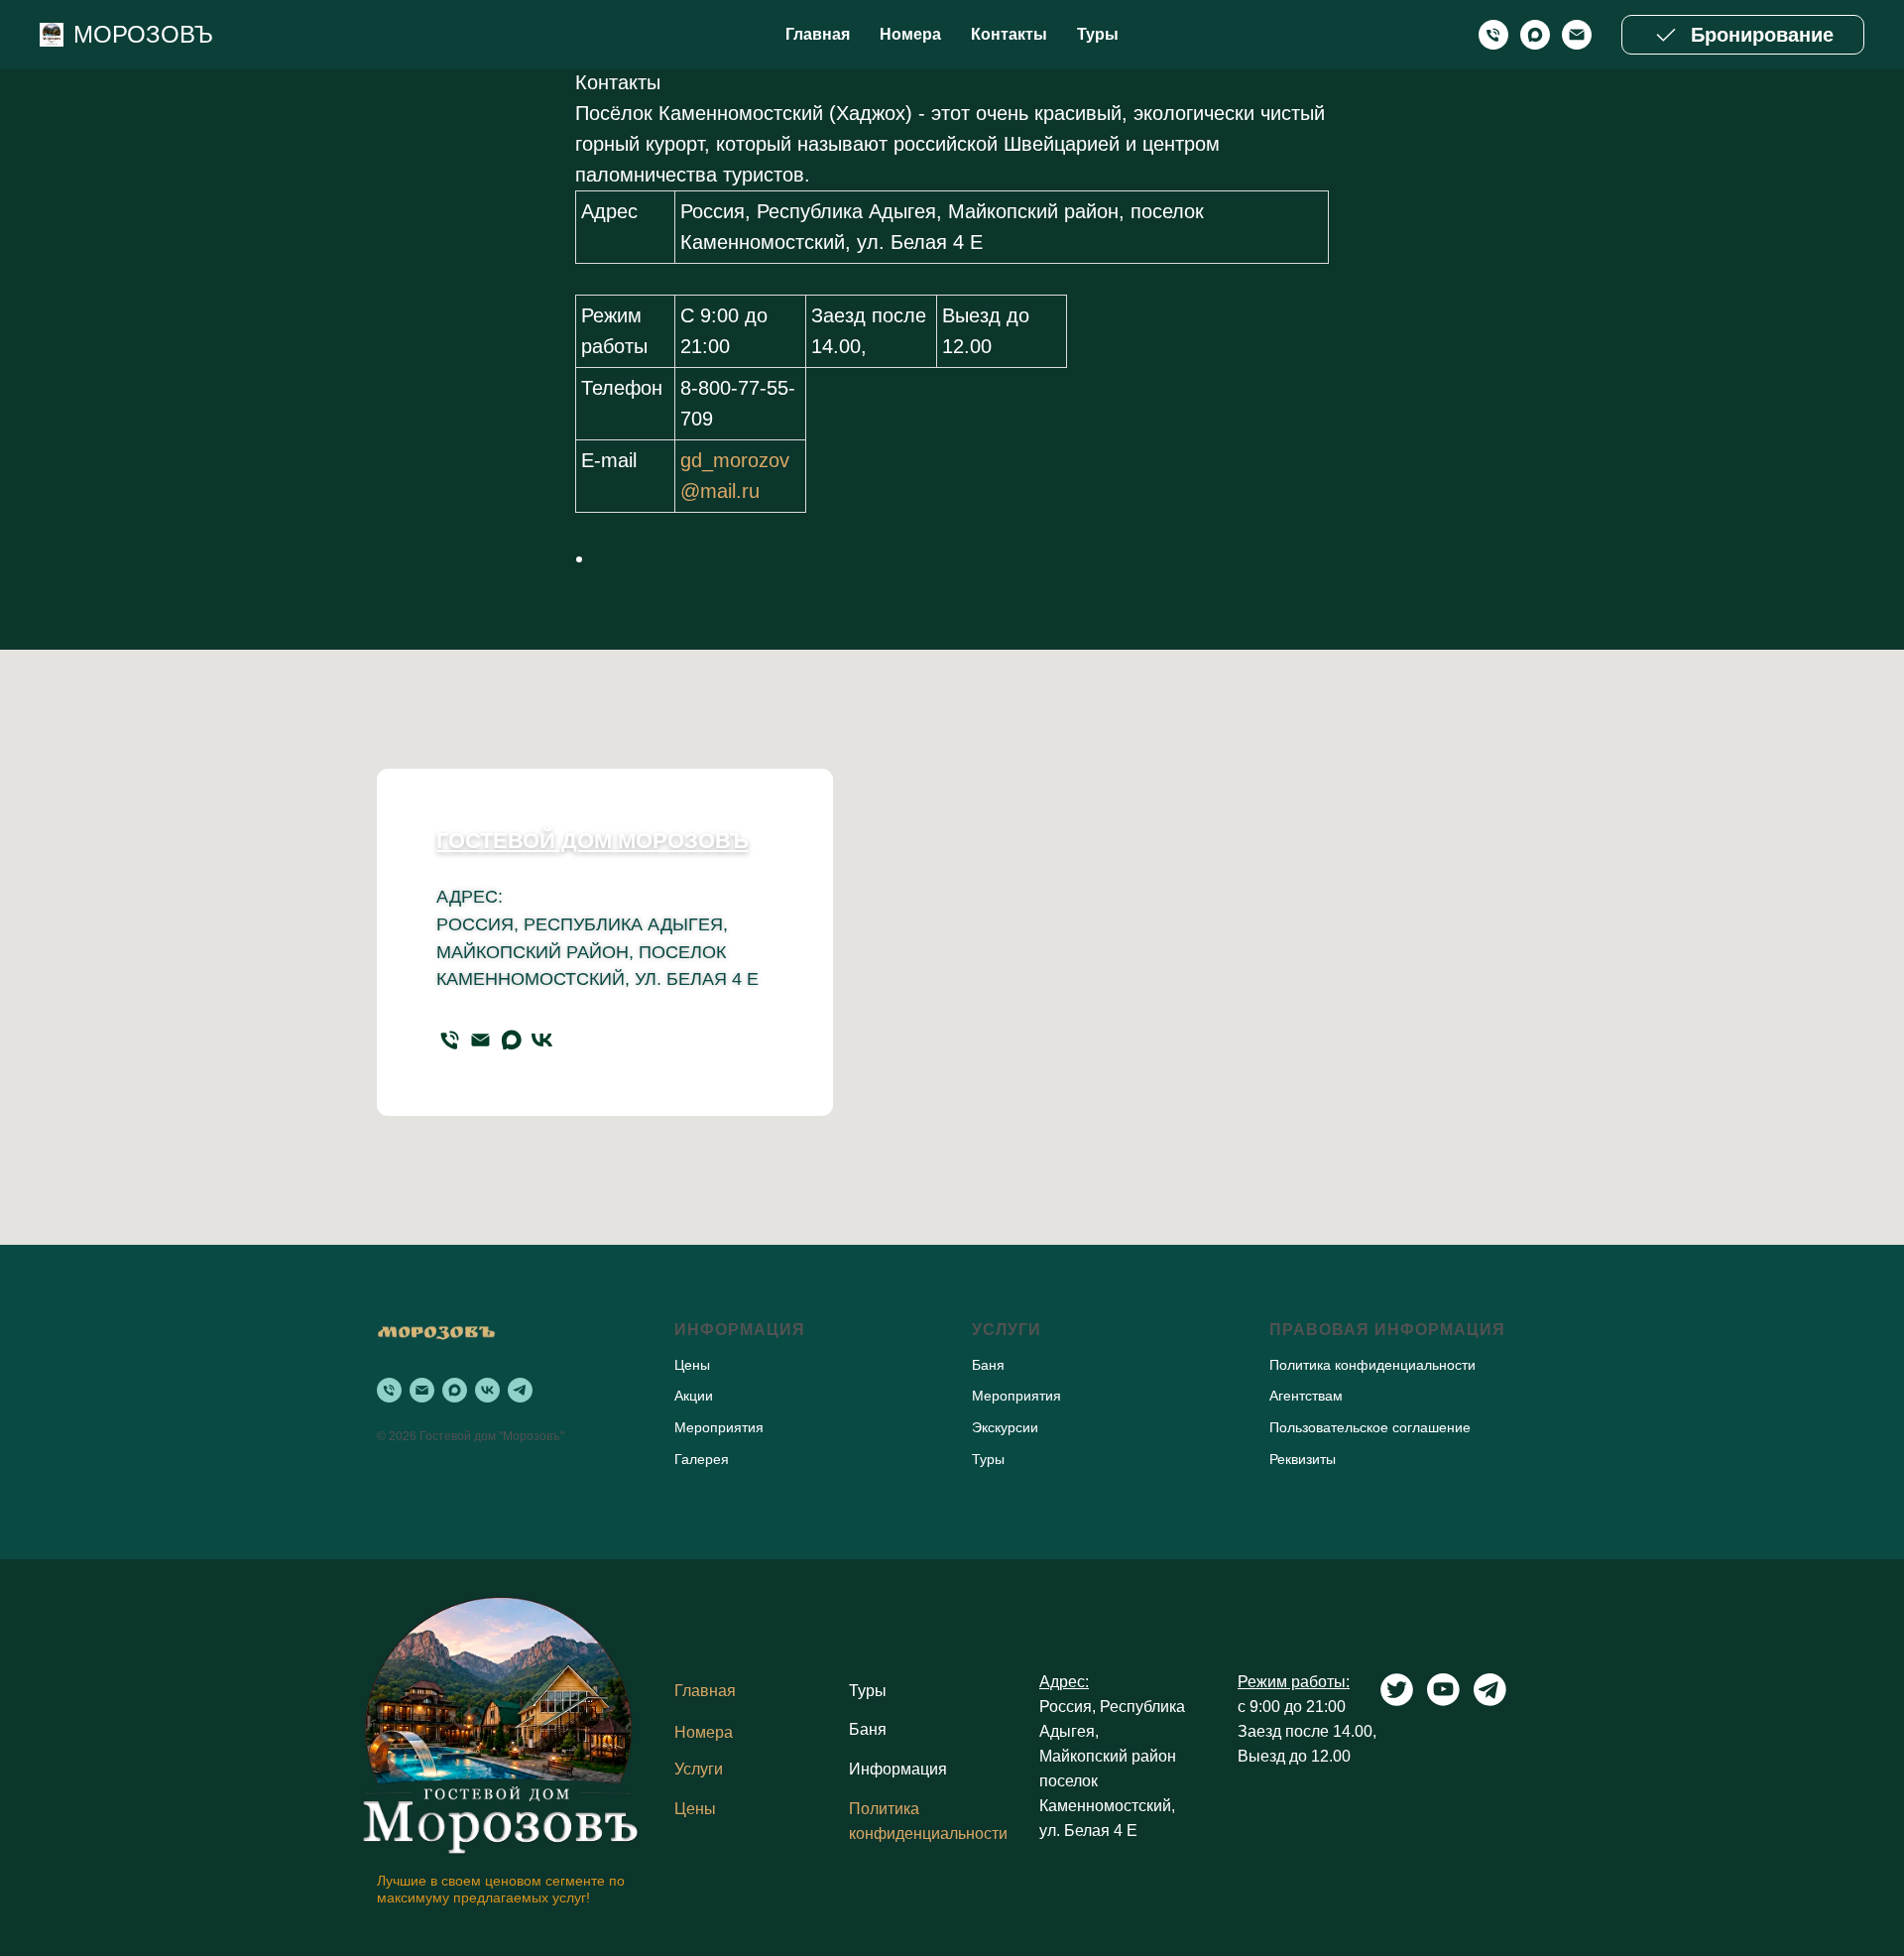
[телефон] (1493, 35)
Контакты (1009, 34)
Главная (818, 34)
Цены (695, 1809)
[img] (501, 1721)
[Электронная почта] (1577, 35)
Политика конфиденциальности (1372, 1365)
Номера (910, 34)
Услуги (699, 1769)
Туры (1098, 34)
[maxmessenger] (1535, 35)
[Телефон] (450, 1040)
